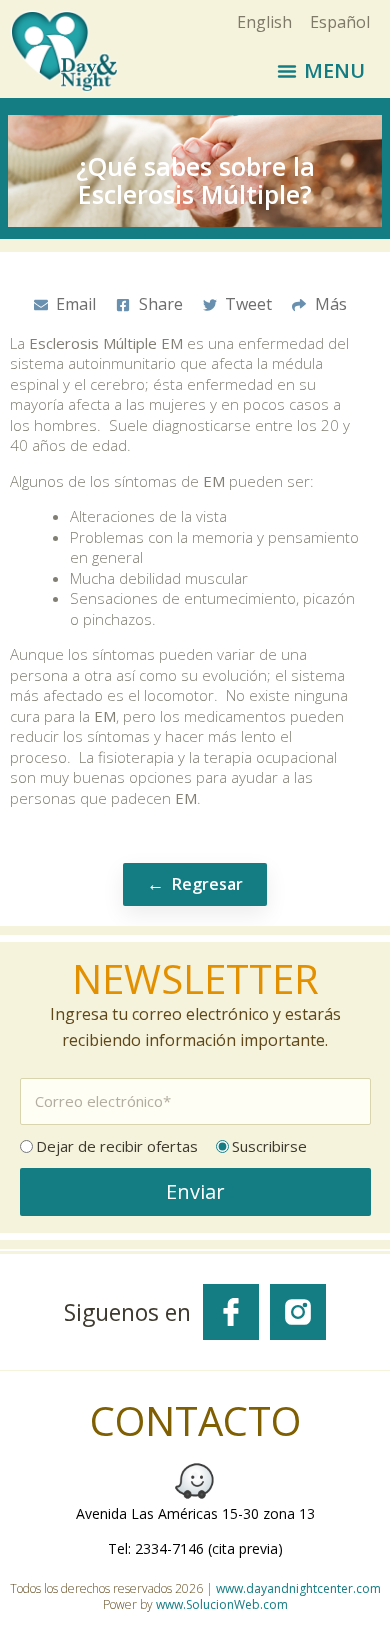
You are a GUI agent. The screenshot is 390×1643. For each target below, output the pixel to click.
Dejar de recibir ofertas (117, 1146)
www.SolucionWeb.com (222, 1604)
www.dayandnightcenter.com (298, 1588)
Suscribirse (269, 1146)
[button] (321, 71)
